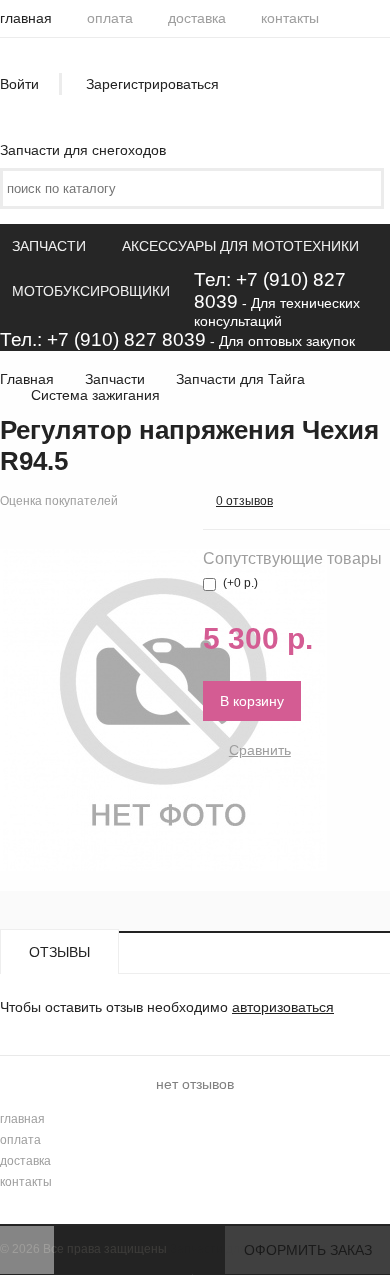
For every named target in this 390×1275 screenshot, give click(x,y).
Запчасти (49, 246)
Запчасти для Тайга (240, 379)
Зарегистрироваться (152, 84)
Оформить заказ (308, 1250)
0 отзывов (244, 501)
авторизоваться (283, 1007)
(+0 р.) (240, 583)
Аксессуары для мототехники (240, 246)
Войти (19, 84)
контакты (290, 18)
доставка (197, 18)
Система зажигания (95, 395)
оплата (110, 18)
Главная (27, 379)
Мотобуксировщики (91, 291)
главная (26, 18)
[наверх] (27, 1250)
